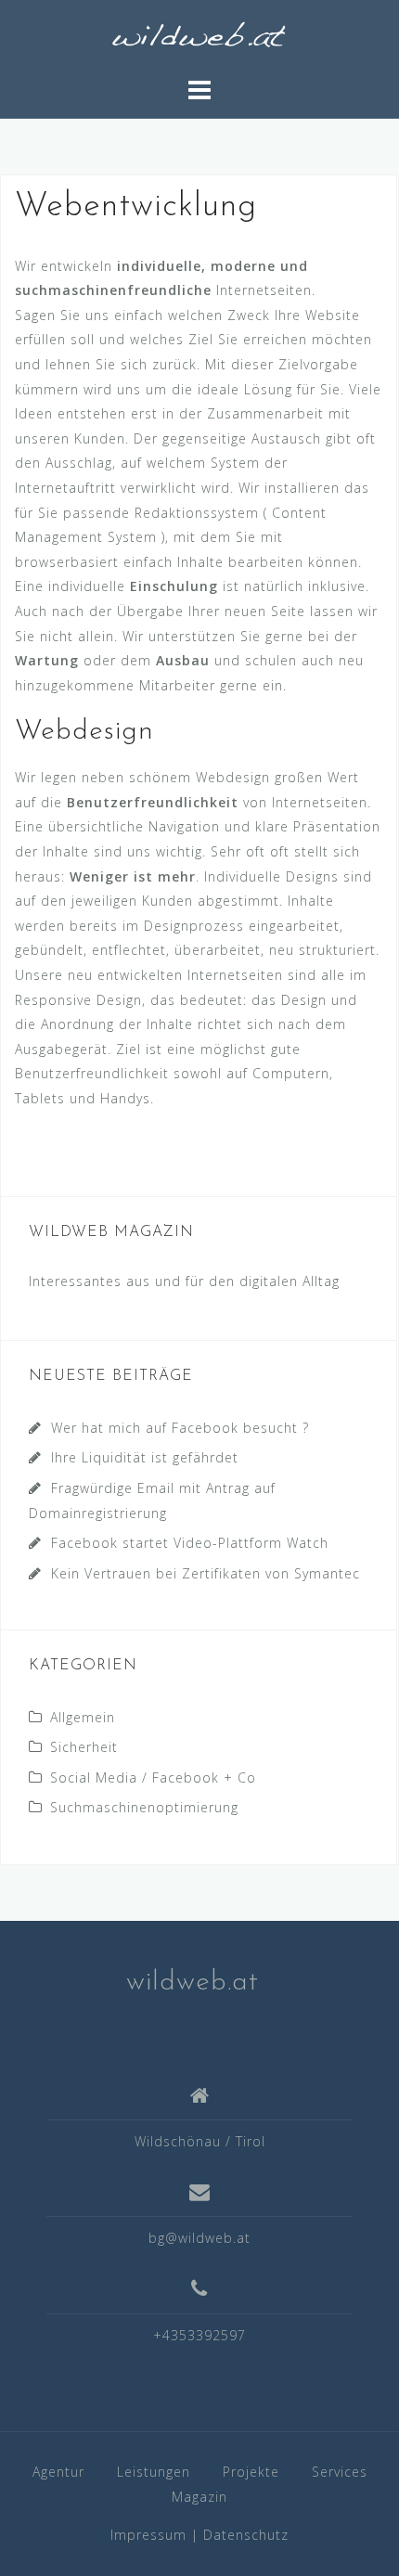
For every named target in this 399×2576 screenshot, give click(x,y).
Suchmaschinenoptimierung (144, 1807)
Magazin (199, 2497)
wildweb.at (193, 1983)
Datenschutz (246, 2535)
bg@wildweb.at (199, 2238)
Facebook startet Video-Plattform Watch (190, 1543)
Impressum (148, 2535)
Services (340, 2472)
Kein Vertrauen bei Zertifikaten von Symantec (206, 1573)
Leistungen (154, 2472)
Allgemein (83, 1717)
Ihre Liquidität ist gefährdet (145, 1457)
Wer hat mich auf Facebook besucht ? (180, 1428)
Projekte (251, 2472)
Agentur (58, 2472)
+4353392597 (199, 2335)
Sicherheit (84, 1747)
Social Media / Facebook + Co (153, 1777)
